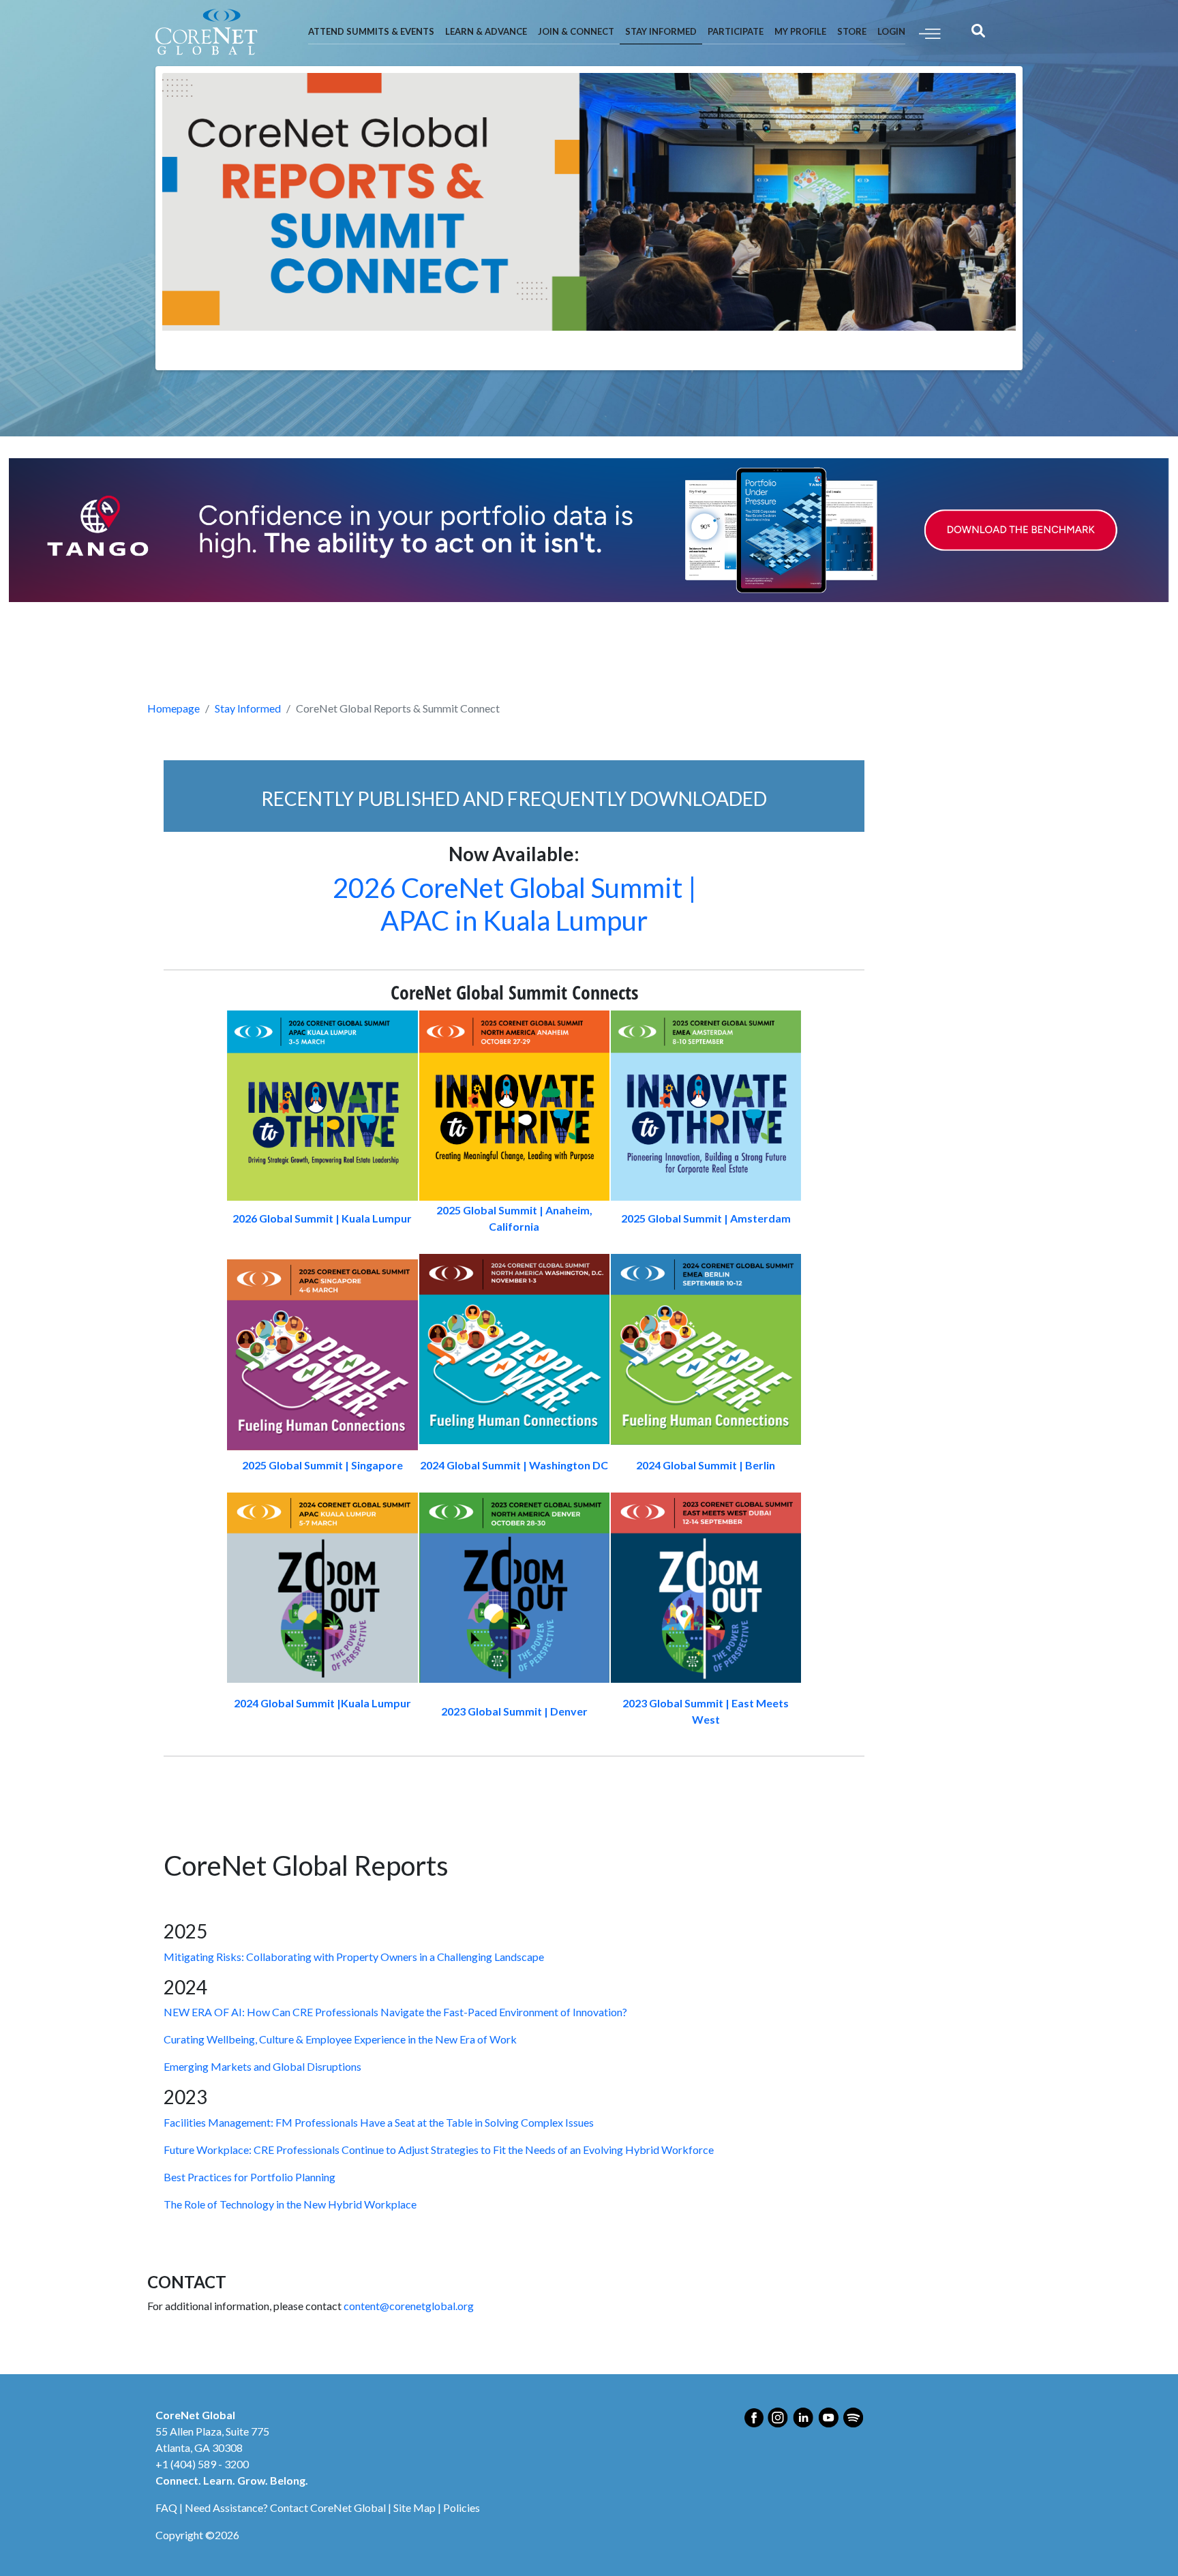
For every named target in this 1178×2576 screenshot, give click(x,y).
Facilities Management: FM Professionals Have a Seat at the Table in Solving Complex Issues (379, 2122)
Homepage (173, 708)
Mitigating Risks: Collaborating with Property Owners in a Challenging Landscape (354, 1957)
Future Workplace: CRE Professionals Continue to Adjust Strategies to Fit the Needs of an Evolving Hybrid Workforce (439, 2150)
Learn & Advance (486, 31)
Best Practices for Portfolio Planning (250, 2177)
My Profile (800, 31)
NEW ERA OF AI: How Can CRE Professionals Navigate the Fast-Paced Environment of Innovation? (395, 2012)
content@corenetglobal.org (409, 2306)
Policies (462, 2507)
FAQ (166, 2507)
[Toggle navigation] (930, 32)
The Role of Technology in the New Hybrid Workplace (290, 2204)
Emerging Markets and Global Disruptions (262, 2066)
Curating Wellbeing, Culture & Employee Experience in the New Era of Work (340, 2039)
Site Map (414, 2507)
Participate (736, 31)
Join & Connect (576, 31)
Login (891, 31)
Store (852, 31)
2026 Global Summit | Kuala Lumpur (322, 1218)
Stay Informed (661, 31)
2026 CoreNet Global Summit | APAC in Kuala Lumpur (514, 904)
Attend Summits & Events (371, 31)
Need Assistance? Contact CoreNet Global (285, 2507)
